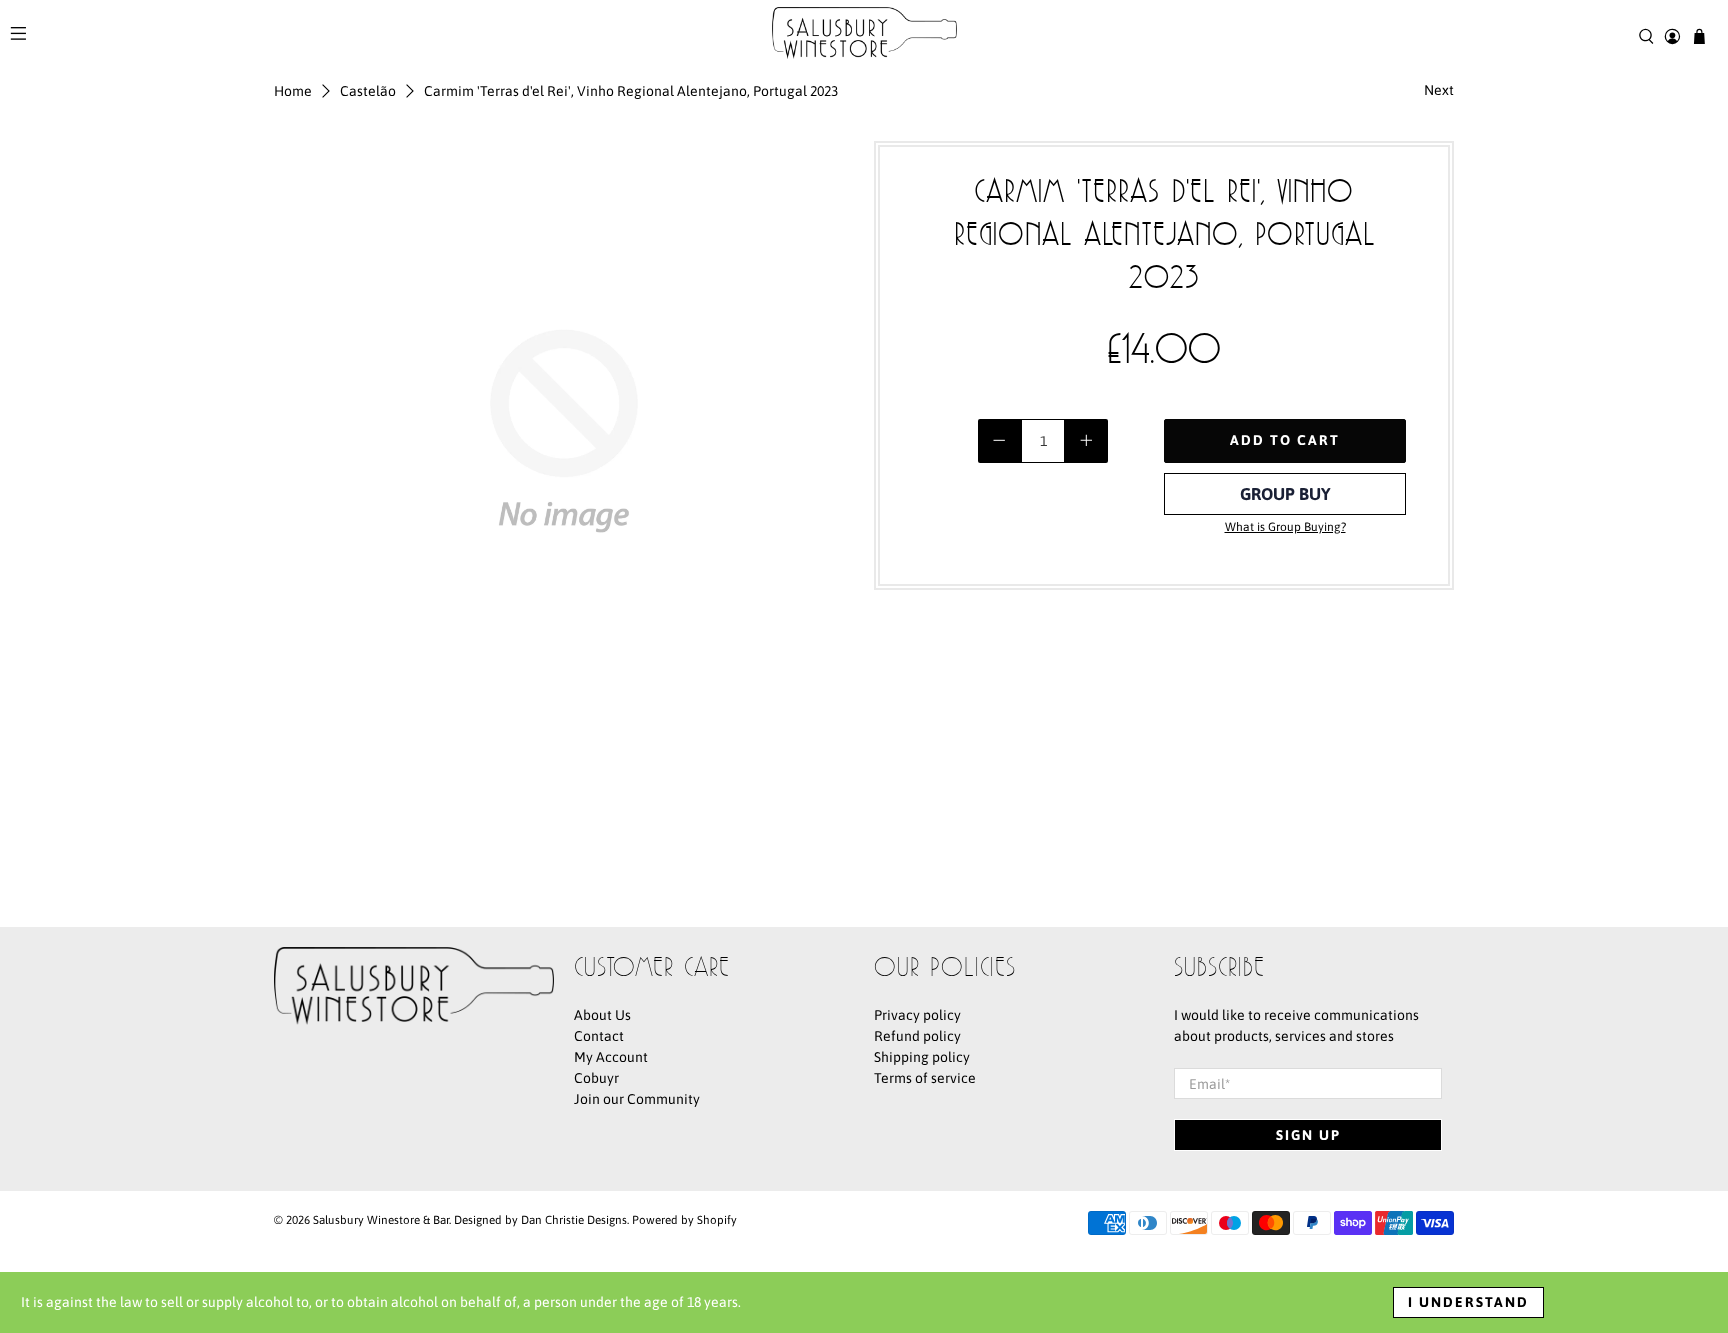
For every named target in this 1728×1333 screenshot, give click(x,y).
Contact (599, 1036)
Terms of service (925, 1078)
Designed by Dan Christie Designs (540, 1219)
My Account (611, 1057)
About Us (602, 1015)
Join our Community (637, 1099)
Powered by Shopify (684, 1219)
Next (1439, 90)
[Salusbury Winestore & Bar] (864, 36)
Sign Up (1308, 1135)
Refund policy (917, 1036)
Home (293, 91)
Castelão (368, 91)
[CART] (1699, 36)
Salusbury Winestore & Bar (381, 1219)
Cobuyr (596, 1078)
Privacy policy (917, 1015)
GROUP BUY (1285, 494)
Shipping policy (922, 1057)
